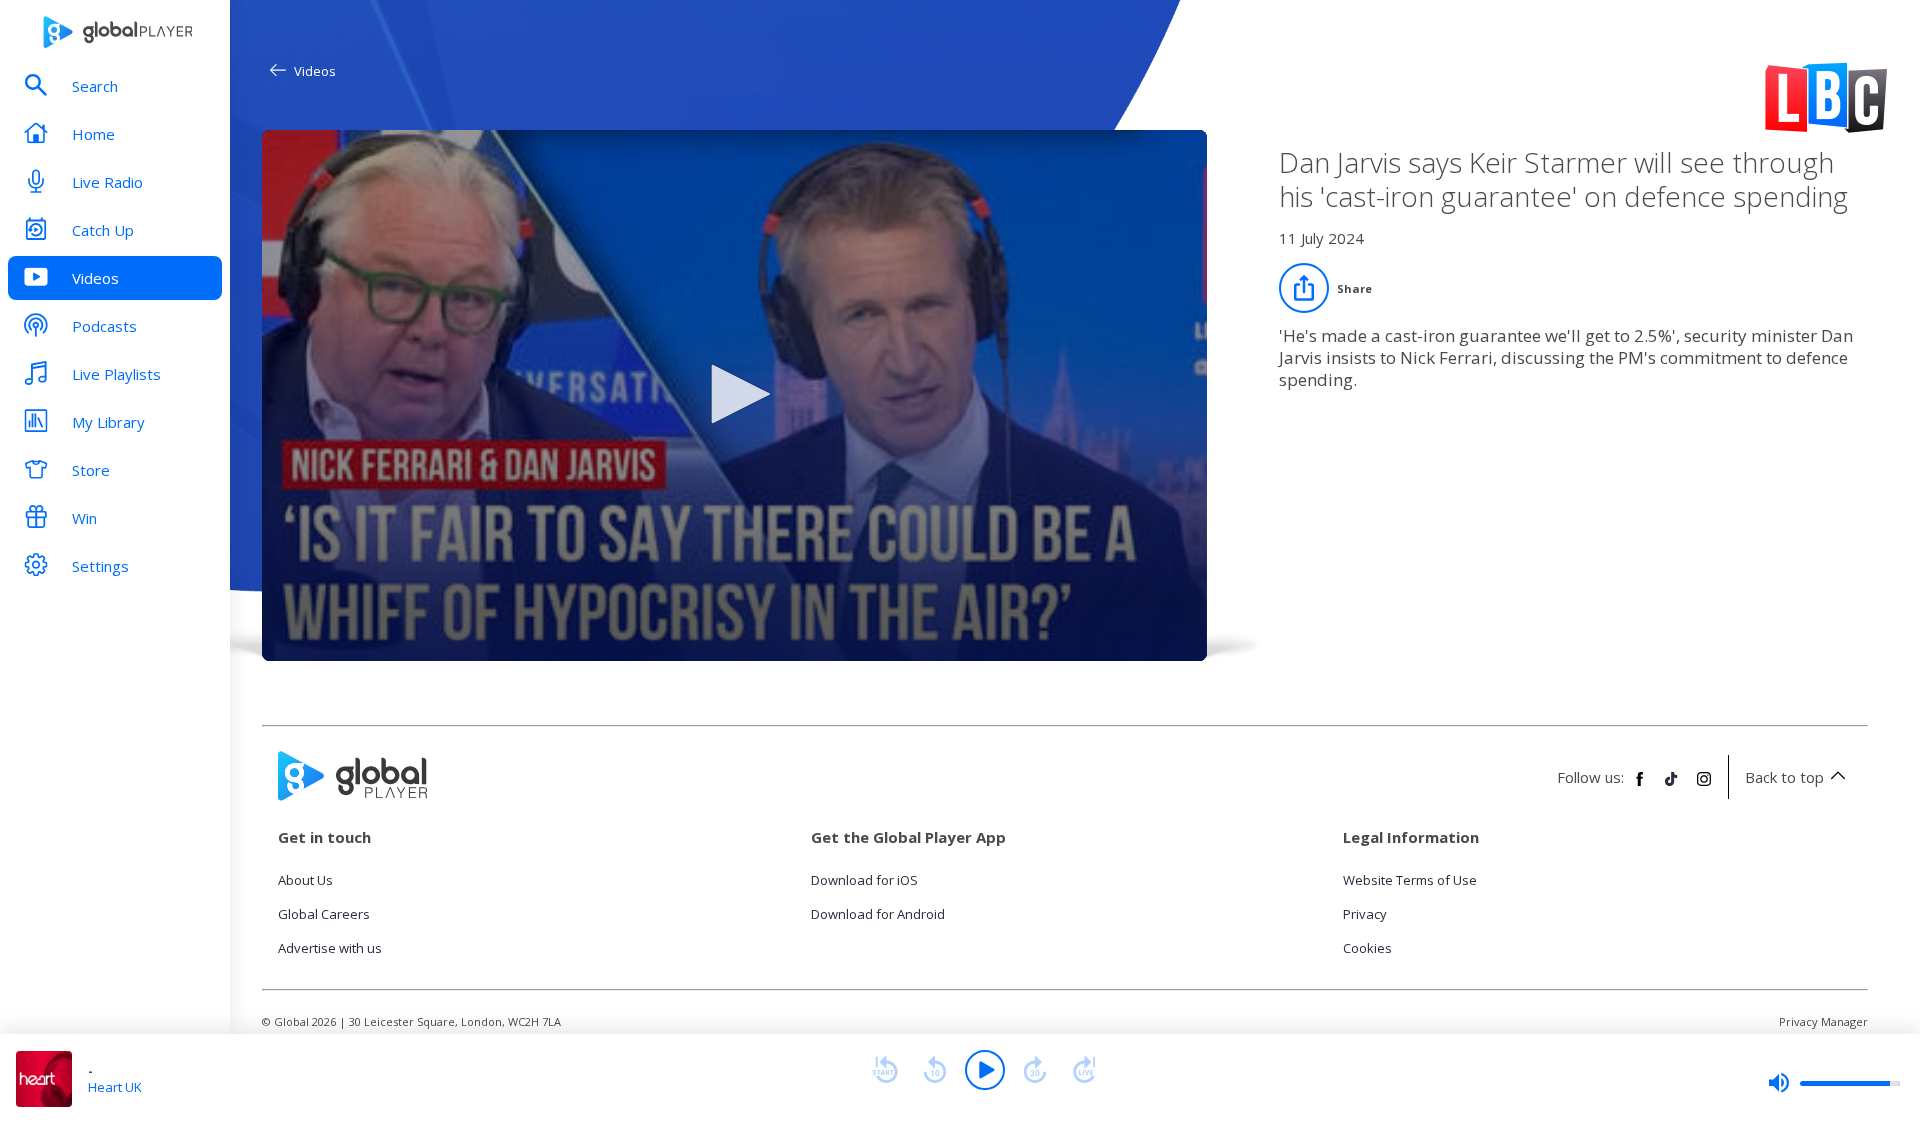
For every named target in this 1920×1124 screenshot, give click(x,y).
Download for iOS (864, 880)
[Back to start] (885, 1070)
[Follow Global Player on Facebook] (1640, 787)
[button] (734, 394)
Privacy (1365, 914)
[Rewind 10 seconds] (935, 1070)
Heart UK (115, 1087)
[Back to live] (1085, 1070)
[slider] (1834, 1083)
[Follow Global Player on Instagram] (1704, 787)
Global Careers (324, 914)
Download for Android (878, 914)
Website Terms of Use (1410, 880)
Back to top (1784, 777)
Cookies (1367, 948)
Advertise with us (330, 948)
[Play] (985, 1070)
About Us (305, 880)
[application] (734, 395)
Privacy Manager (1823, 1021)
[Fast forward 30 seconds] (1035, 1070)
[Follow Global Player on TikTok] (1672, 787)
